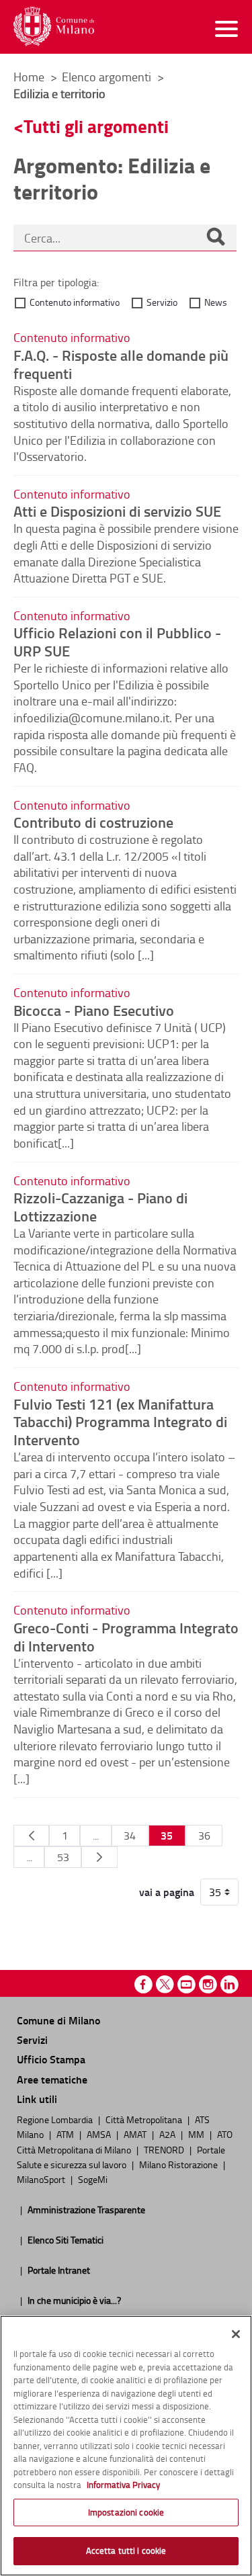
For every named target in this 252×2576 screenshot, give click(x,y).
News (216, 302)
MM (197, 2134)
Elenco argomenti (108, 77)
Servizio (162, 302)
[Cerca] (216, 238)
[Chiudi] (236, 2334)
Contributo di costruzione (93, 822)
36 (204, 1836)
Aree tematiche (52, 2079)
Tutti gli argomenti (96, 126)
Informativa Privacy (123, 2485)
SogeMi (93, 2179)
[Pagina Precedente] (31, 1836)
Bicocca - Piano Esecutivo (94, 1010)
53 (63, 1857)
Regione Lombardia (56, 2119)
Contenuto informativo (75, 302)
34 (130, 1836)
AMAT (136, 2134)
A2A (168, 2134)
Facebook (143, 1984)
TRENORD (165, 2149)
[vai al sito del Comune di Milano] (54, 27)
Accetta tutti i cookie (126, 2550)
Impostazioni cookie (126, 2512)
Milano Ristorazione (179, 2164)
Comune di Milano (58, 2020)
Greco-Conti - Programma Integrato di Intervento (126, 1636)
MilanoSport (42, 2179)
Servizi (32, 2040)
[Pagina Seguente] (99, 1857)
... (96, 1836)
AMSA (100, 2134)
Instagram (208, 1984)
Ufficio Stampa (51, 2059)
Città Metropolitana (145, 2119)
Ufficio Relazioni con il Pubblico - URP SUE (117, 641)
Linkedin (229, 1984)
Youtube (186, 1984)
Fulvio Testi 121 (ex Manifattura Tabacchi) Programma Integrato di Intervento (120, 1422)
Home (29, 77)
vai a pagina (167, 1892)
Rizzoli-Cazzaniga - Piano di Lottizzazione (100, 1206)
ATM (66, 2134)
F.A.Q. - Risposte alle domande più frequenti (121, 364)
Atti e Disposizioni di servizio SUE (117, 511)
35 (167, 1835)
